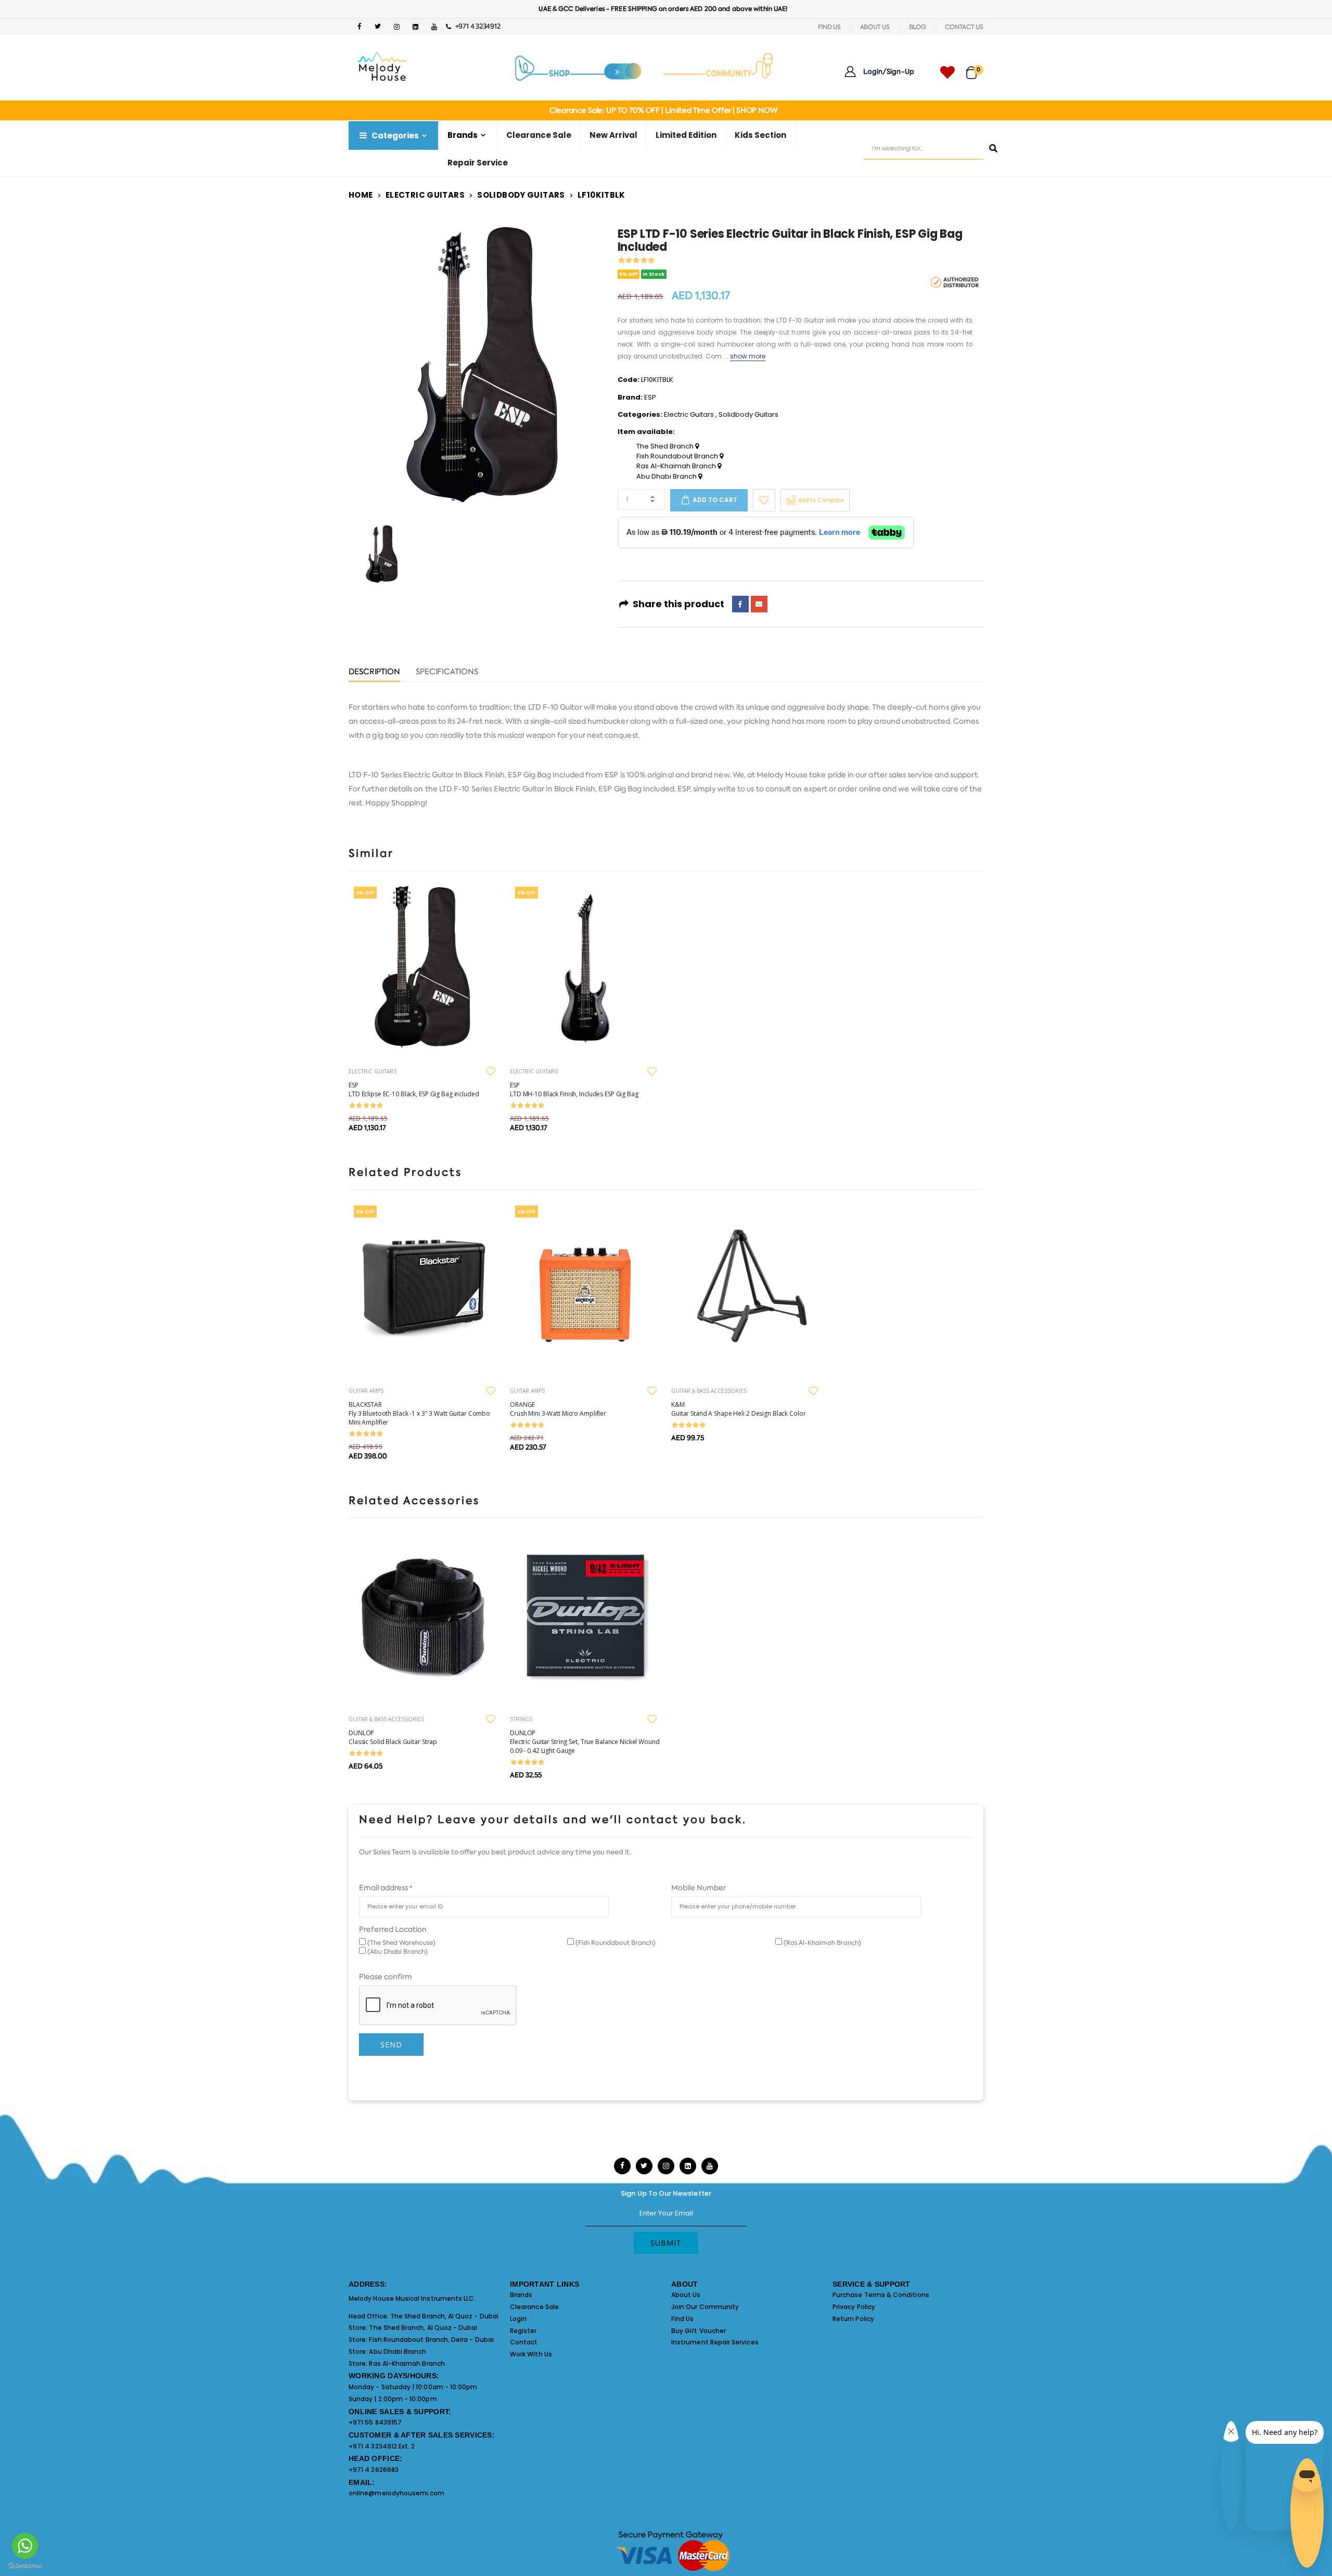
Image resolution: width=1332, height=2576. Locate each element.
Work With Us (531, 2354)
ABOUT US (875, 27)
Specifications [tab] (447, 672)
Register (523, 2331)
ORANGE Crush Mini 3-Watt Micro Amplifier (558, 1409)
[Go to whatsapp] (25, 2546)
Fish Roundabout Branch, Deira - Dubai (431, 2340)
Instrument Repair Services (715, 2342)
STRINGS (521, 1719)
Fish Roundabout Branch (678, 456)
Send (391, 2045)
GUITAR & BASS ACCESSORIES (709, 1391)
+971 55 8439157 (375, 2422)
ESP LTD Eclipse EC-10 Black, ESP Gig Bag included (414, 1090)
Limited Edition (686, 135)
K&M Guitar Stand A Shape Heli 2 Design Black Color (738, 1409)
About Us (686, 2295)
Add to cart (715, 500)
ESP (650, 397)
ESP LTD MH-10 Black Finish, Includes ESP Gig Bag (574, 1090)
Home (361, 195)
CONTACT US (964, 27)
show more (748, 356)
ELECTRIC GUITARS (373, 1071)
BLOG (918, 27)
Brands (521, 2295)
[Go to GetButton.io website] (25, 2566)
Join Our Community (705, 2307)
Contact (524, 2342)
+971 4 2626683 (374, 2470)
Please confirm (386, 1977)
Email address (386, 1888)
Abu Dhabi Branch (667, 477)
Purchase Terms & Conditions (881, 2295)
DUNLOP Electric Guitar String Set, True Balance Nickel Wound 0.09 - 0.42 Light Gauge (585, 1742)
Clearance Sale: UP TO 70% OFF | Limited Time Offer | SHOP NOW (663, 110)
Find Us (682, 2319)
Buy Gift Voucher (699, 2331)
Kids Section (760, 135)
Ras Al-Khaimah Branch (677, 466)
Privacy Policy (854, 2307)
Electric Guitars (425, 195)
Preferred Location (393, 1929)
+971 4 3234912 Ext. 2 (382, 2446)
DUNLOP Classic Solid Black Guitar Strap (393, 1737)
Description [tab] (374, 672)
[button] (975, 68)
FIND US (829, 27)
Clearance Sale (539, 135)
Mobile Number (699, 1888)
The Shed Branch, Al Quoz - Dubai (444, 2316)
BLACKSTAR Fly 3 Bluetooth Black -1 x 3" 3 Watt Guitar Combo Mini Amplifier (419, 1413)
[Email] (759, 604)
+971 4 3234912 (475, 26)
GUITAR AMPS (366, 1391)
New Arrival (613, 135)
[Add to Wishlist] (764, 500)
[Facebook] (740, 604)
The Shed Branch (666, 446)
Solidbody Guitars (521, 195)
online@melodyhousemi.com (397, 2493)
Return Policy (853, 2319)
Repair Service (478, 163)
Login (518, 2319)
